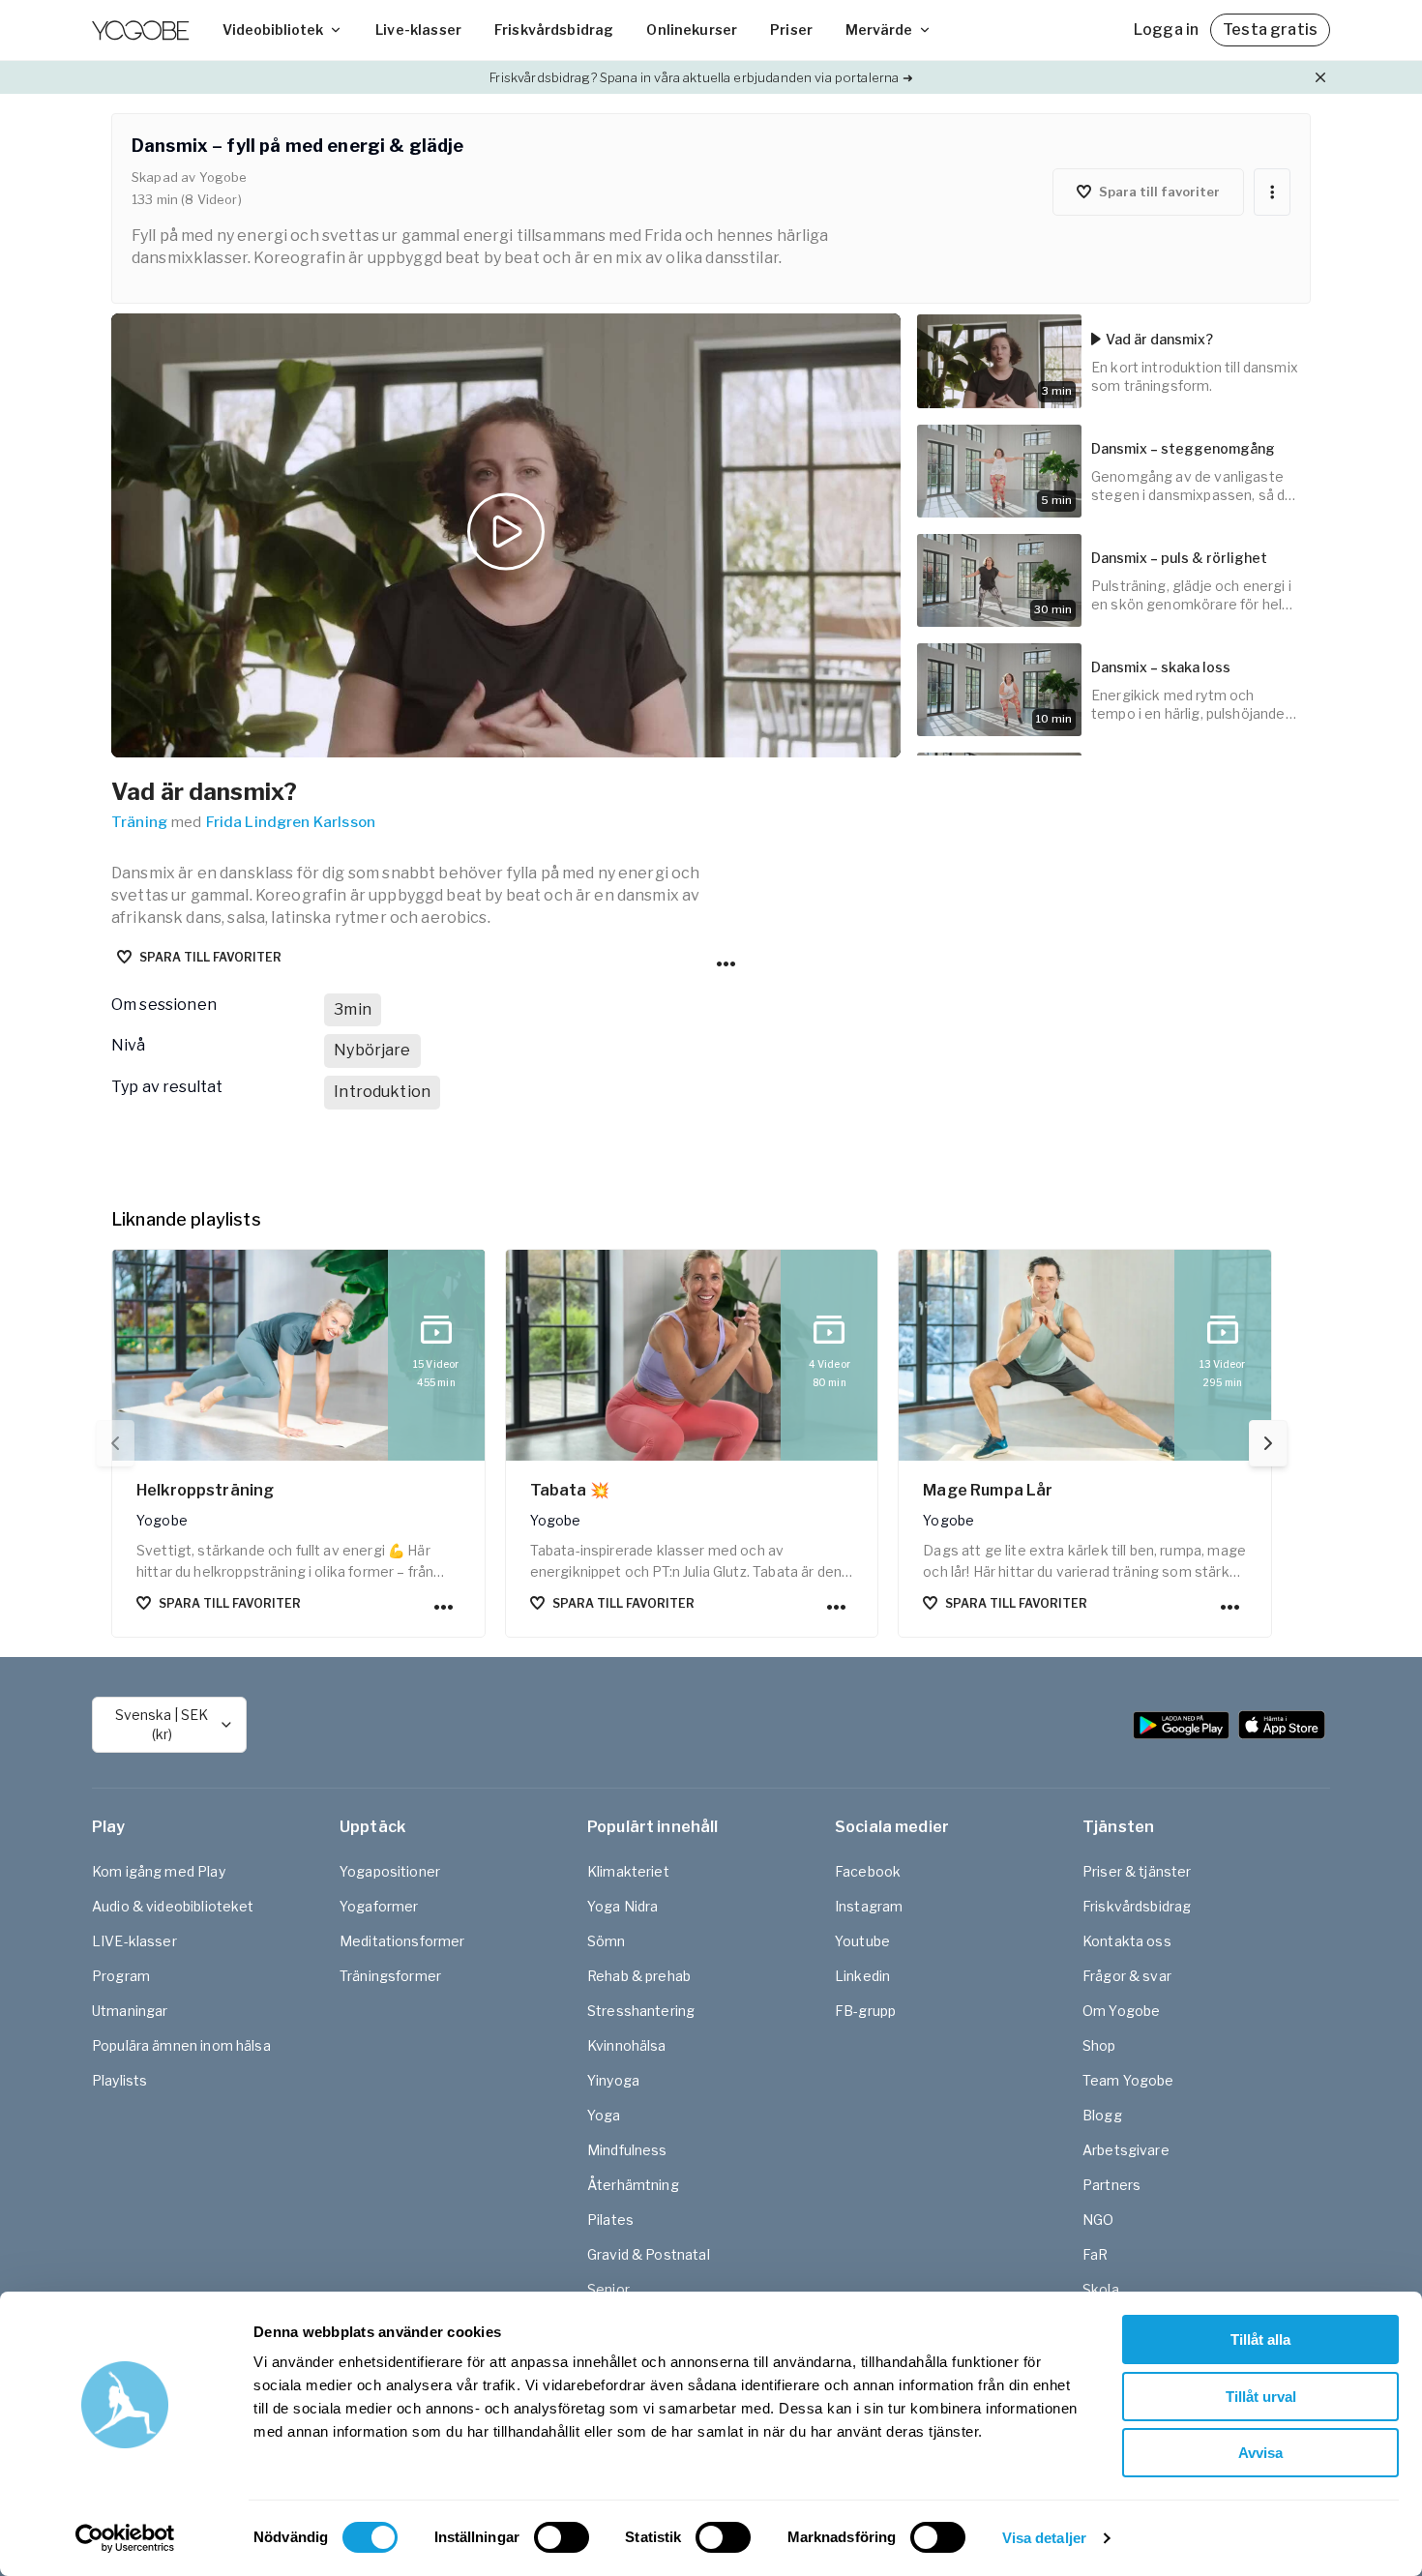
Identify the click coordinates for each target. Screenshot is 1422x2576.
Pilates (610, 2220)
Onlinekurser (692, 30)
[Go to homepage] (140, 30)
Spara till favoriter (210, 957)
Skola (1101, 2289)
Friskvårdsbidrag (554, 30)
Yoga (604, 2115)
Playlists (119, 2080)
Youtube (862, 1941)
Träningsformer (390, 1976)
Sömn (607, 1941)
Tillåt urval (1261, 2397)
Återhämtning (633, 2185)
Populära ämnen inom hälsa (181, 2045)
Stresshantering (641, 2011)
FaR (1095, 2254)
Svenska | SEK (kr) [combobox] (162, 1724)
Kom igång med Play (159, 1871)
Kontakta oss (1127, 1941)
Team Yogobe (1128, 2080)
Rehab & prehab (639, 1976)
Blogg (1102, 2115)
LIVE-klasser (134, 1941)
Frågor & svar (1127, 1976)
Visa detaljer (1044, 2538)
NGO (1098, 2220)
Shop (1099, 2045)
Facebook (868, 1871)
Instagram (869, 1906)
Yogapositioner (390, 1871)
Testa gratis (1270, 30)
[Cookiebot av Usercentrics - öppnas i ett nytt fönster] (125, 2538)
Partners (1111, 2185)
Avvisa (1260, 2453)
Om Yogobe (1121, 2011)
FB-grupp (865, 2011)
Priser (791, 30)
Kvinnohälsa (627, 2045)
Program (121, 1976)
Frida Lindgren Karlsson (291, 822)
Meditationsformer (402, 1941)
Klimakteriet (628, 1871)
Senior (608, 2289)
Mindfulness (627, 2150)
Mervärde (879, 30)
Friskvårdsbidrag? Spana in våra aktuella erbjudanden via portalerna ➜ (701, 77)
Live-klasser (418, 30)
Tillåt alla (1260, 2339)
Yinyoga (613, 2080)
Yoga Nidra (623, 1906)
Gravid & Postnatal (649, 2254)
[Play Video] (506, 535)
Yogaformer (379, 1906)
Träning (139, 822)
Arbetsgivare (1126, 2150)
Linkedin (862, 1976)
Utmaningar (130, 2011)
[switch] (562, 2537)
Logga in (1166, 30)
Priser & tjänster (1137, 1871)
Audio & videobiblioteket (173, 1906)
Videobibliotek (273, 30)
